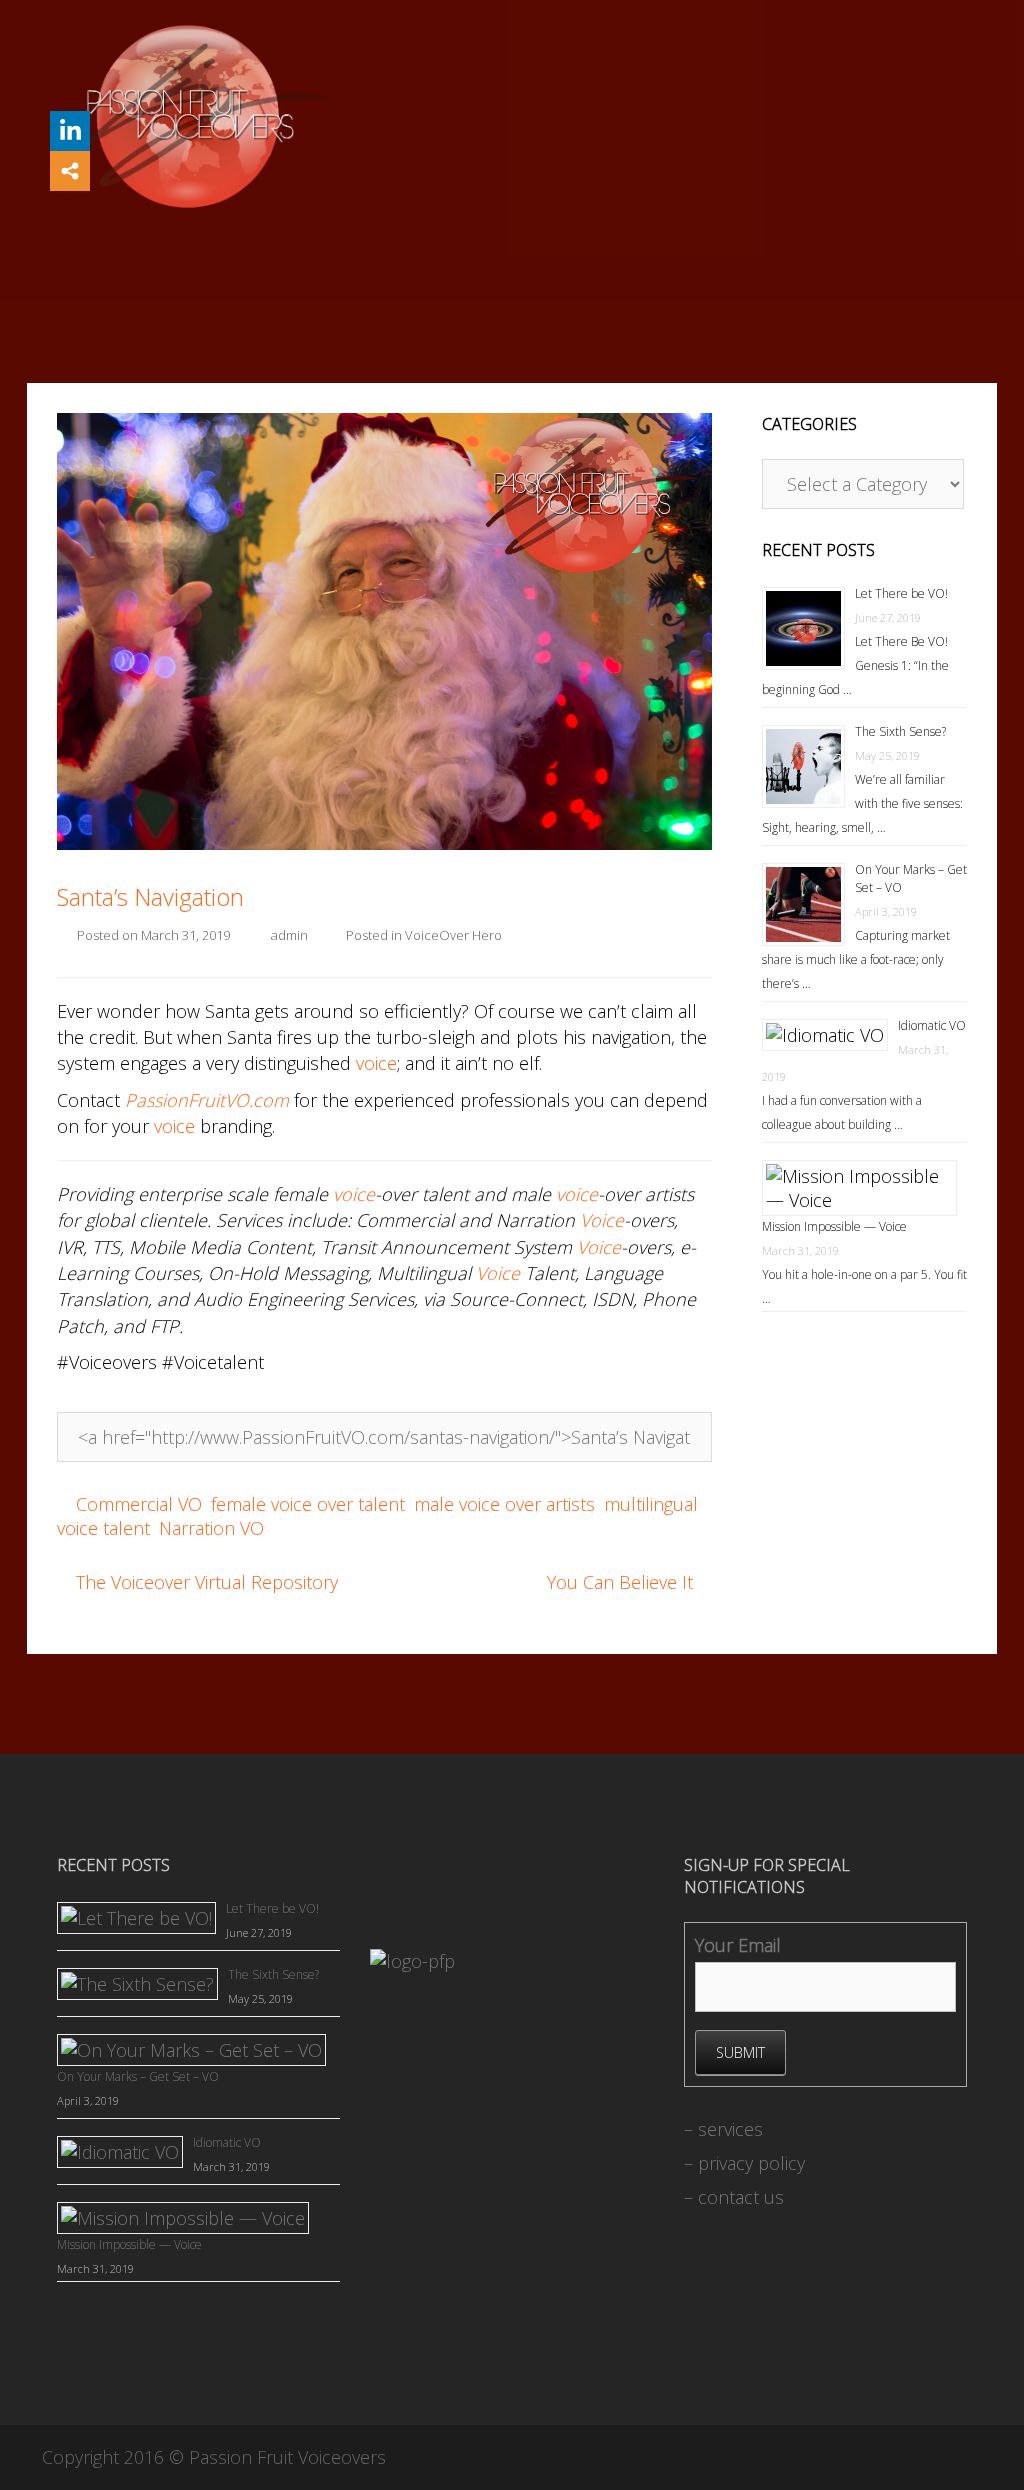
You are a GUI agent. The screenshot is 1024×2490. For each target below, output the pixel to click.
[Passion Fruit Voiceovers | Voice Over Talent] (188, 115)
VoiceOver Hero (453, 935)
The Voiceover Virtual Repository (207, 1582)
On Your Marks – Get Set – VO (138, 2076)
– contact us (734, 2197)
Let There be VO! (901, 593)
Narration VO (211, 1528)
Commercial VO (139, 1504)
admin (289, 935)
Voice (602, 1220)
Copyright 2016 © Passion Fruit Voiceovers (214, 2457)
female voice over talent (308, 1504)
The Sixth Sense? (900, 731)
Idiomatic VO (932, 1025)
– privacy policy (744, 2163)
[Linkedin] (70, 131)
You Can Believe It (620, 1582)
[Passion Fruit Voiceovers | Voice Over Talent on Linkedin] (377, 2288)
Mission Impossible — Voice (834, 1226)
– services (723, 2129)
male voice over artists (504, 1504)
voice (376, 1063)
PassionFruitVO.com (207, 1100)
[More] (70, 171)
